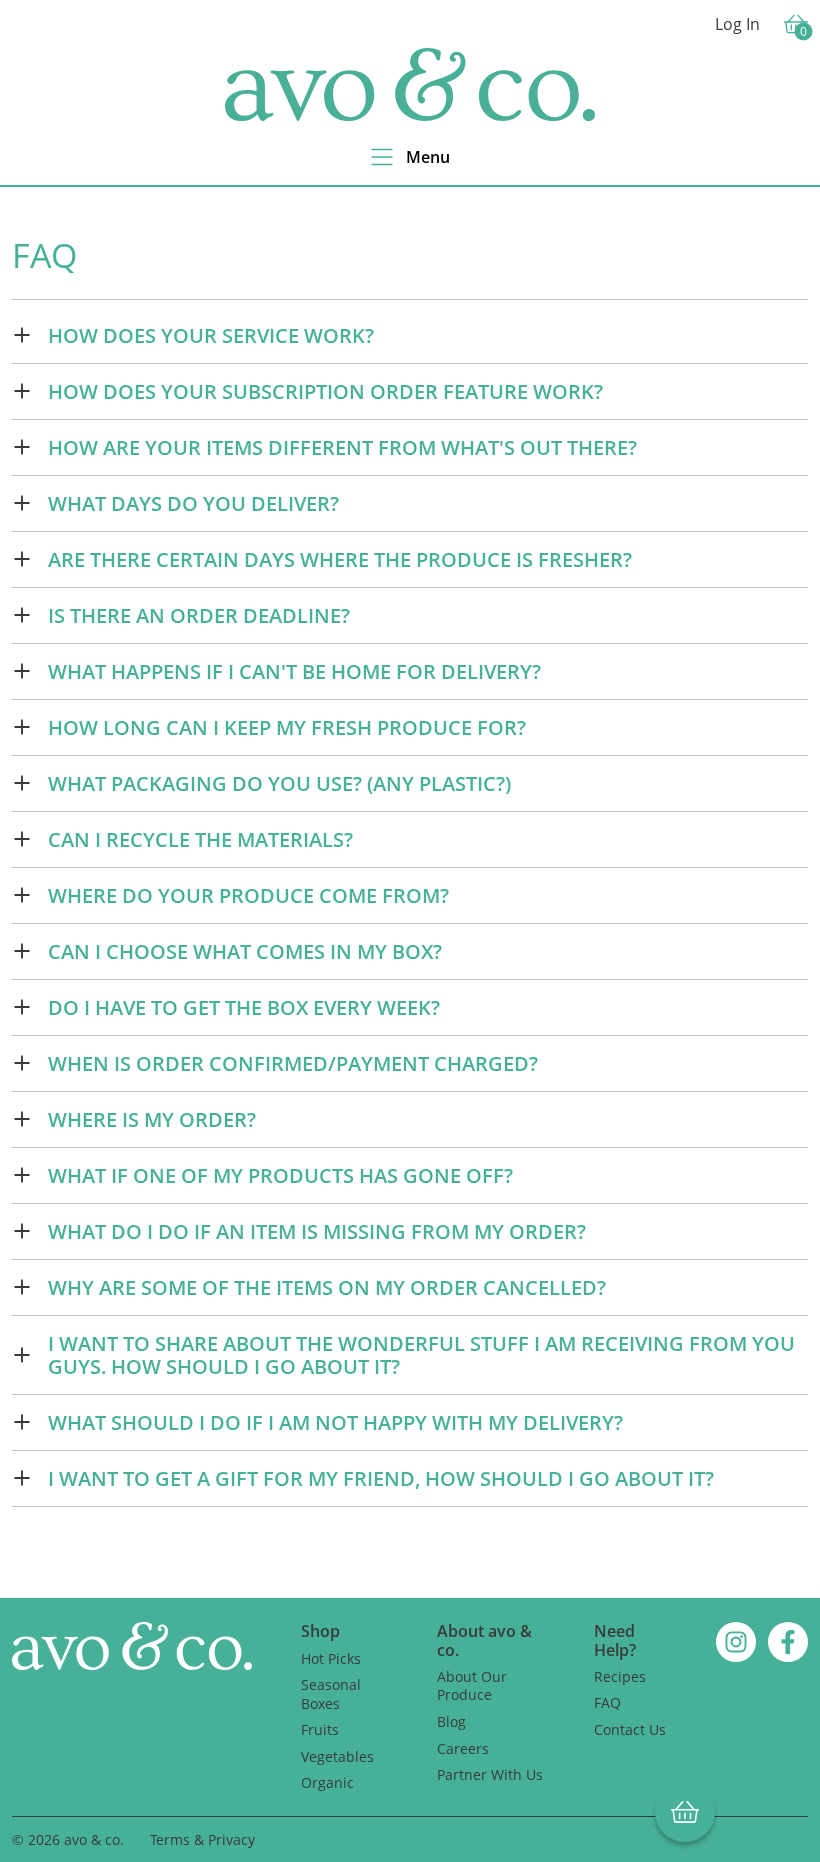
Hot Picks (331, 1658)
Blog (451, 1721)
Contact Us (630, 1729)
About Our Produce (472, 1686)
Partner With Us (490, 1774)
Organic (327, 1782)
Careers (463, 1748)
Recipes (620, 1676)
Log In (737, 24)
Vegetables (337, 1756)
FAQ (607, 1702)
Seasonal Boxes (331, 1694)
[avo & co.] (410, 84)
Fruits (320, 1729)
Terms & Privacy (202, 1839)
